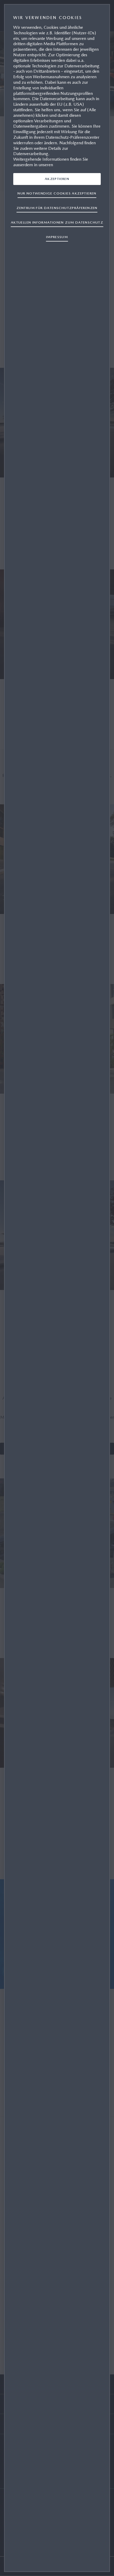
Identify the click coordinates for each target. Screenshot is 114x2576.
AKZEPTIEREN (57, 179)
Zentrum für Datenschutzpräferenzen (57, 208)
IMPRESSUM (57, 237)
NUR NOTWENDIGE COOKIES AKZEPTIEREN (57, 193)
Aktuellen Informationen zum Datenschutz (57, 222)
